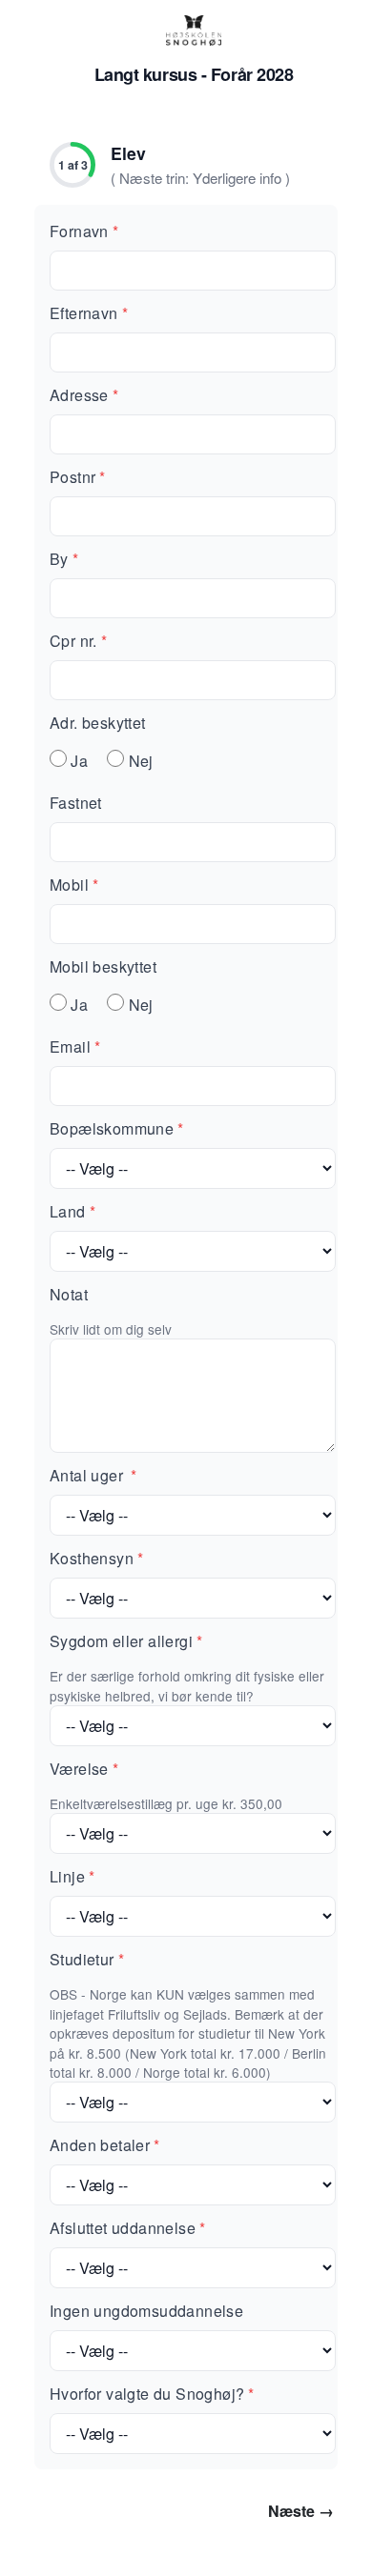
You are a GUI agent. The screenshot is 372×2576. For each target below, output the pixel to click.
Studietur (87, 1959)
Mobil (74, 885)
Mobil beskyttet (103, 966)
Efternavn (89, 313)
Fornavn (84, 231)
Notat (69, 1294)
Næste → (301, 2511)
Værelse (84, 1769)
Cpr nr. (78, 641)
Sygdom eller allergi (126, 1641)
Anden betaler (105, 2145)
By (64, 559)
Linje (72, 1876)
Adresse (84, 395)
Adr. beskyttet (98, 723)
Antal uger (93, 1475)
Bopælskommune (117, 1128)
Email (75, 1046)
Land (72, 1211)
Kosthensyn (96, 1558)
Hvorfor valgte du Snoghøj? (152, 2394)
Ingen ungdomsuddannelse (146, 2311)
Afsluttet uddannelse (127, 2228)
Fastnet (76, 803)
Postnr (78, 477)
